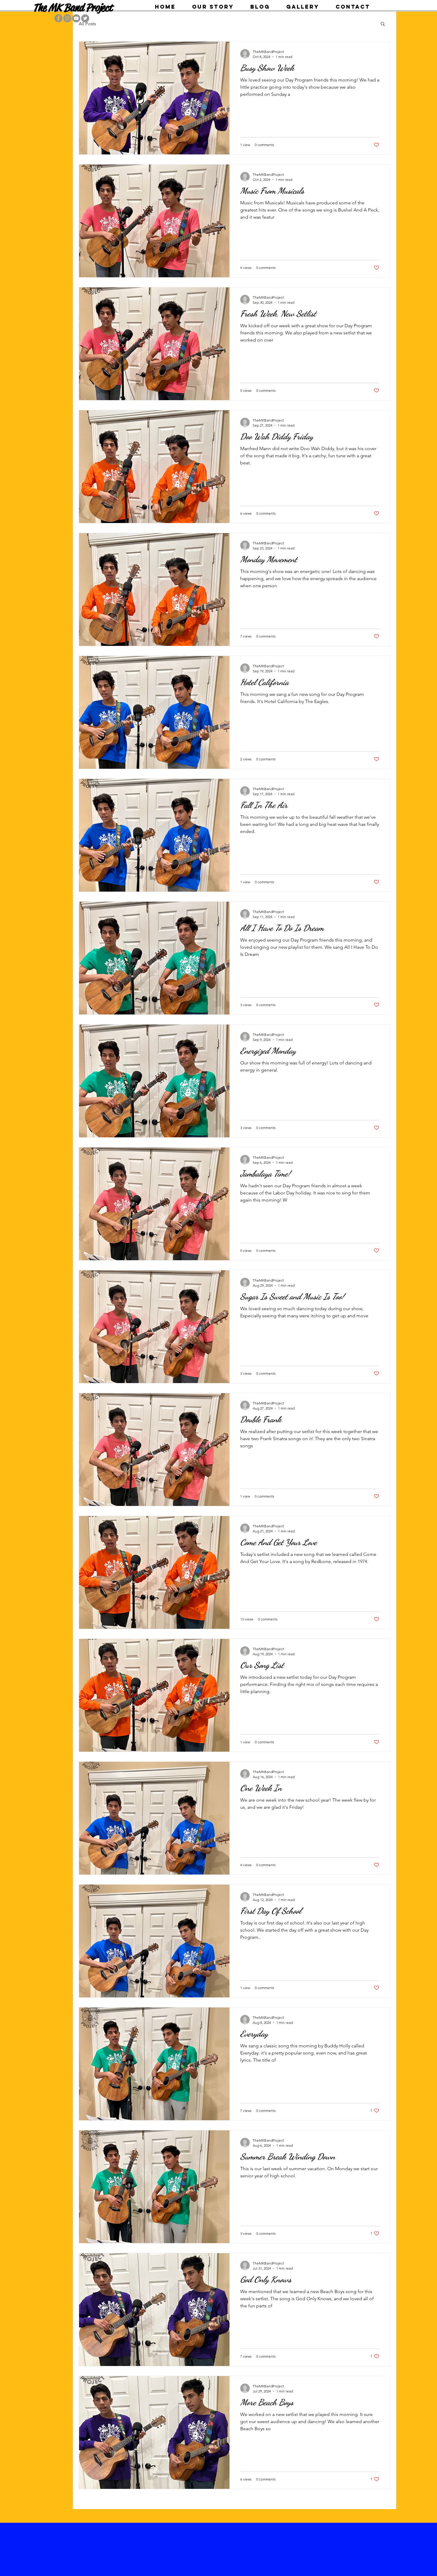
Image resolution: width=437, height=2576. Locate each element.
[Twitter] (85, 18)
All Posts (87, 24)
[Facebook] (58, 18)
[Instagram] (67, 18)
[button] (383, 24)
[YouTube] (76, 18)
